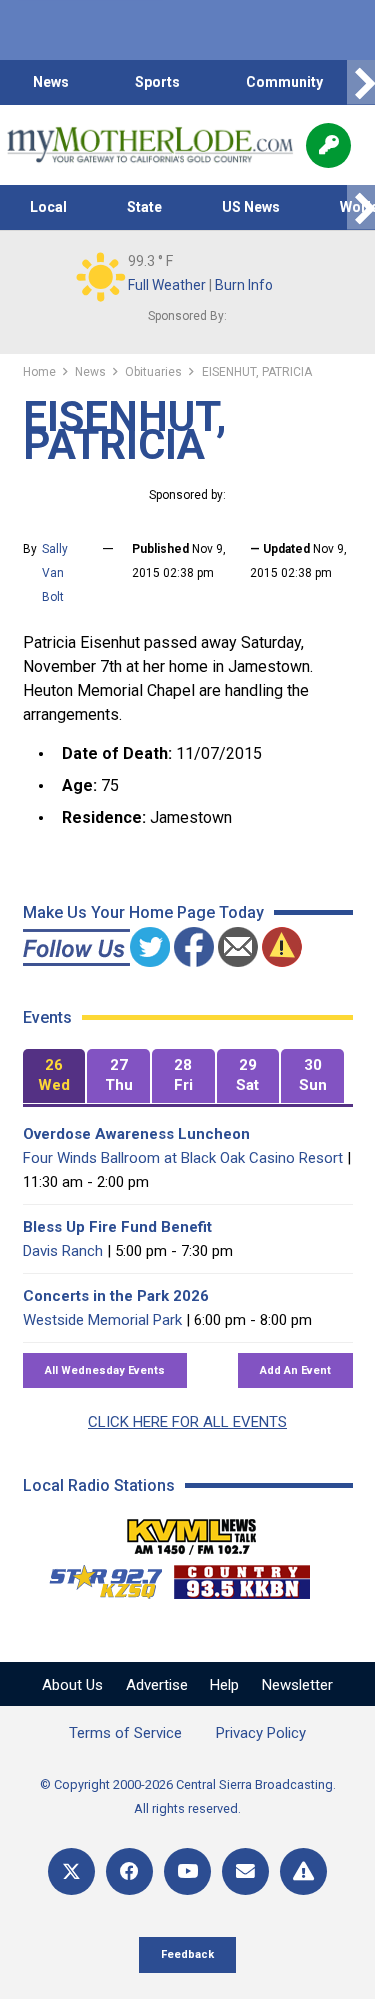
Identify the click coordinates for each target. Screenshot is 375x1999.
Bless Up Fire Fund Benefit (117, 1227)
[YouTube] (187, 1871)
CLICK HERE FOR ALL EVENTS (187, 1422)
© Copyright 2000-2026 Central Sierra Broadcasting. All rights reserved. (188, 1796)
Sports (157, 82)
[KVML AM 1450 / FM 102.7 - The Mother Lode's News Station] (192, 1531)
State (144, 207)
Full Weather (167, 285)
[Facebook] (129, 1871)
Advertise (157, 1685)
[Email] (245, 1871)
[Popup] (328, 145)
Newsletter (297, 1685)
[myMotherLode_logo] (149, 145)
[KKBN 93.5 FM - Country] (241, 1577)
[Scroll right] (361, 82)
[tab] (54, 1076)
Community (284, 82)
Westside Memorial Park (102, 1320)
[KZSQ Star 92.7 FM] (97, 1577)
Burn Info (244, 285)
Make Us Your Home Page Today (143, 912)
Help (224, 1685)
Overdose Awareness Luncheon (136, 1134)
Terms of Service (125, 1733)
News (51, 82)
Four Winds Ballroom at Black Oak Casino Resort (183, 1158)
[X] (71, 1871)
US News (251, 207)
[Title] (303, 1871)
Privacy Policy (261, 1733)
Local (48, 207)
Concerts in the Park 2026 (116, 1296)
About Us (72, 1685)
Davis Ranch (63, 1251)
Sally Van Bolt (55, 573)
